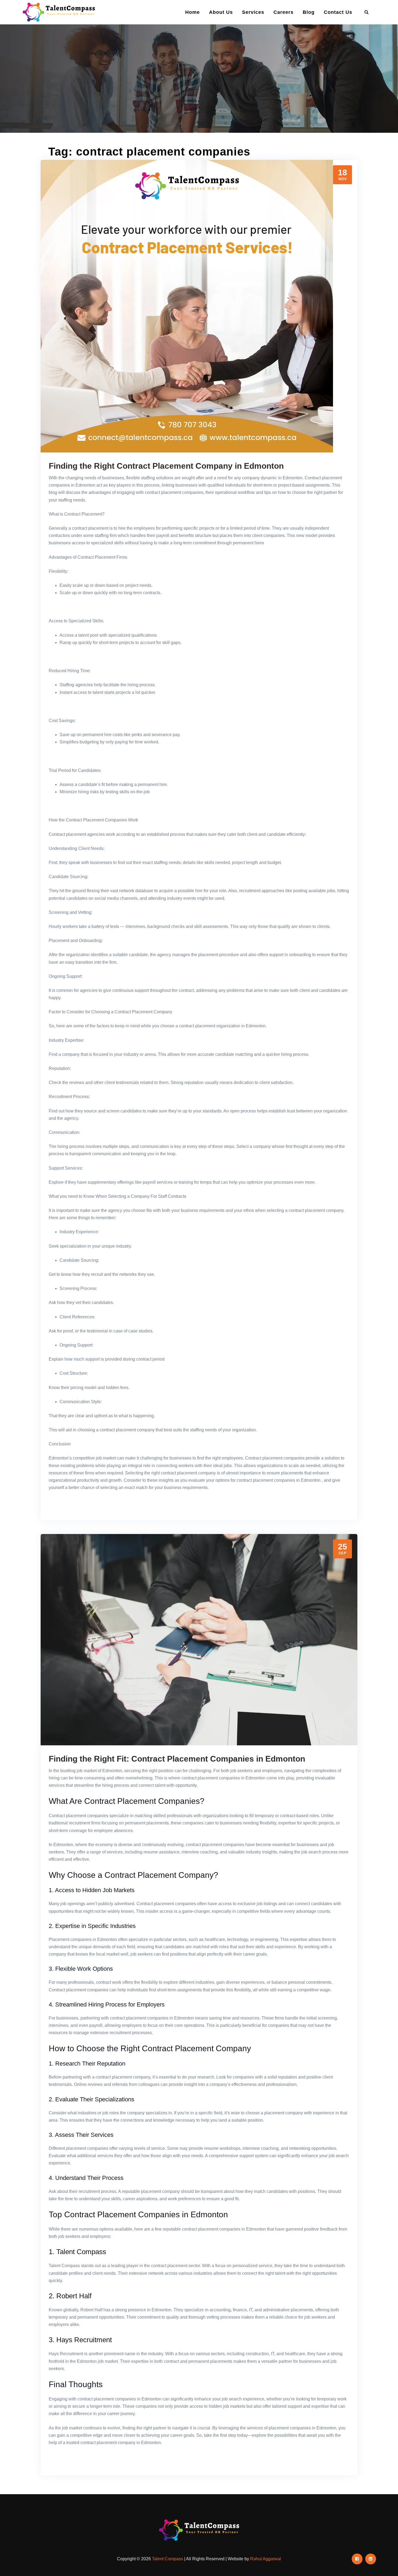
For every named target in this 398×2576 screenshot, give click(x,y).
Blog (309, 12)
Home (193, 12)
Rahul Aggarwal (266, 2559)
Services (253, 12)
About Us (221, 12)
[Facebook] (357, 2559)
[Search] (367, 12)
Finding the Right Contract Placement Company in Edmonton (166, 466)
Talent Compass (167, 2559)
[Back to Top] (386, 2564)
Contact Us (338, 12)
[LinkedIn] (371, 2559)
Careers (283, 12)
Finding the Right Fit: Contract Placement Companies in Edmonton (177, 1759)
